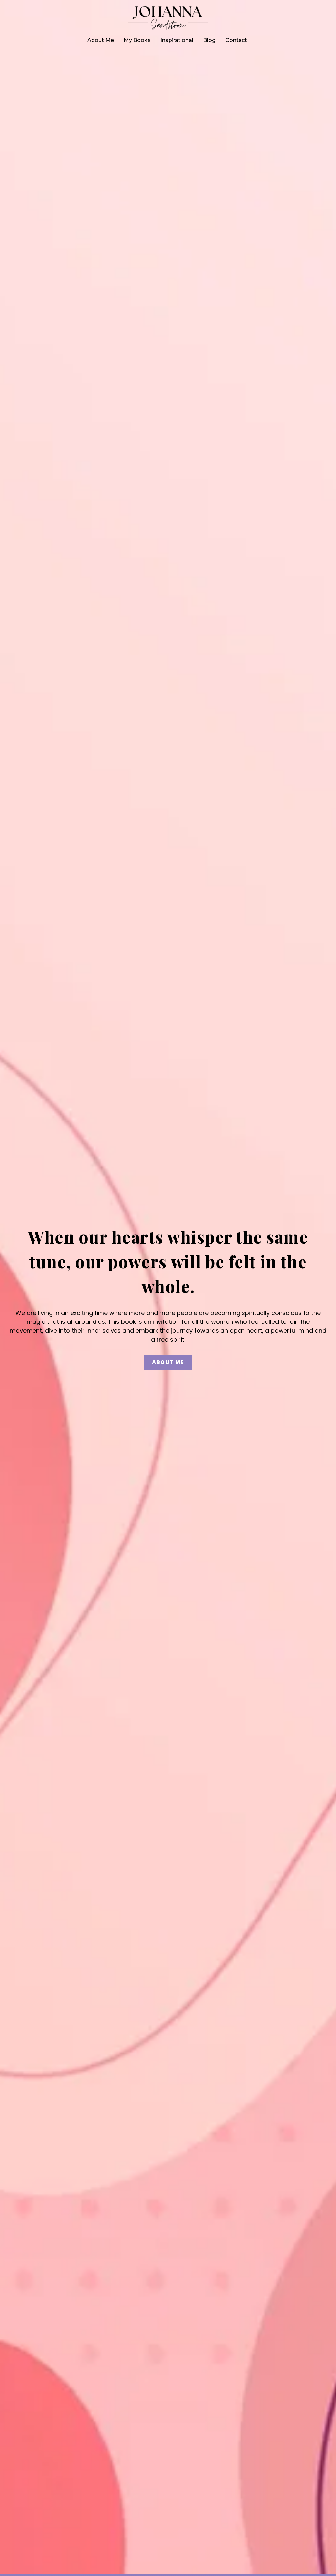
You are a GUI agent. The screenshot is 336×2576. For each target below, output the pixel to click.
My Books (137, 40)
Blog (209, 40)
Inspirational (177, 40)
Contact (236, 40)
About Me (101, 40)
